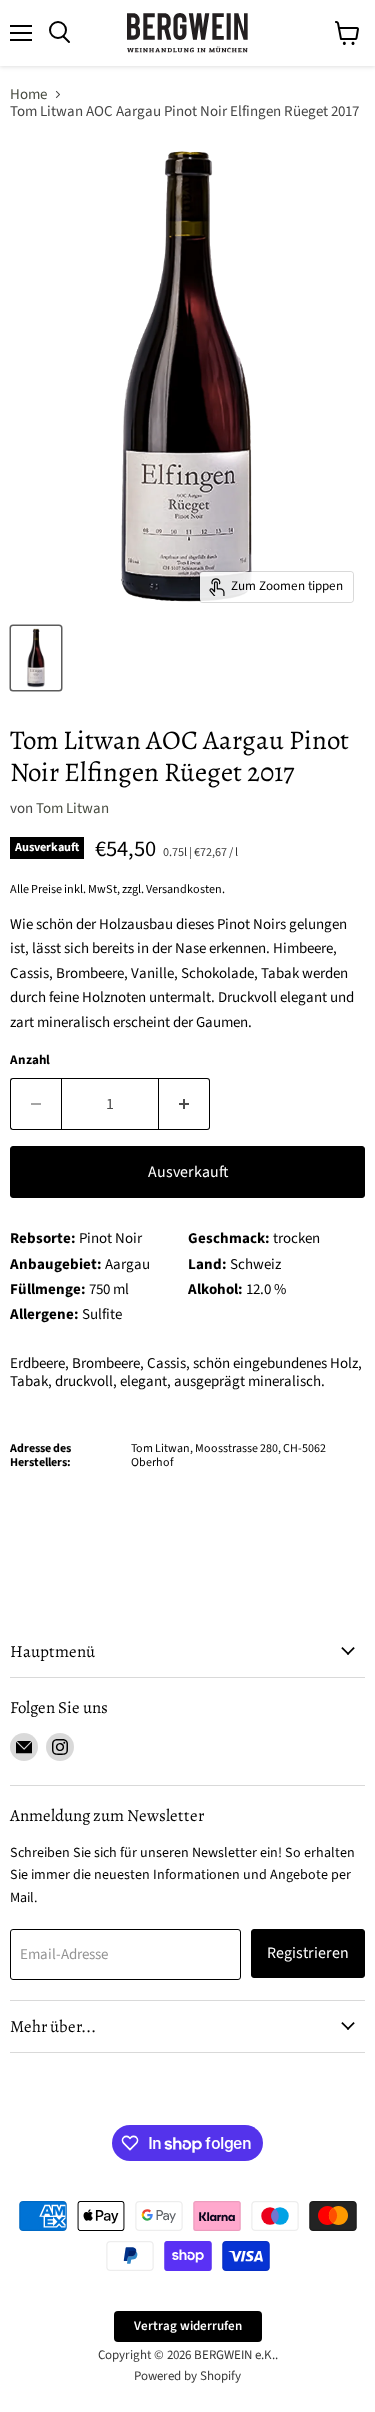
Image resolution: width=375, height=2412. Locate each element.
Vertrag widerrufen (188, 2326)
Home (28, 94)
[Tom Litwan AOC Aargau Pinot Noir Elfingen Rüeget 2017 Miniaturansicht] (36, 658)
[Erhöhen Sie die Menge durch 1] (184, 1104)
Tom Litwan (72, 808)
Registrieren (308, 1953)
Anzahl (30, 1060)
